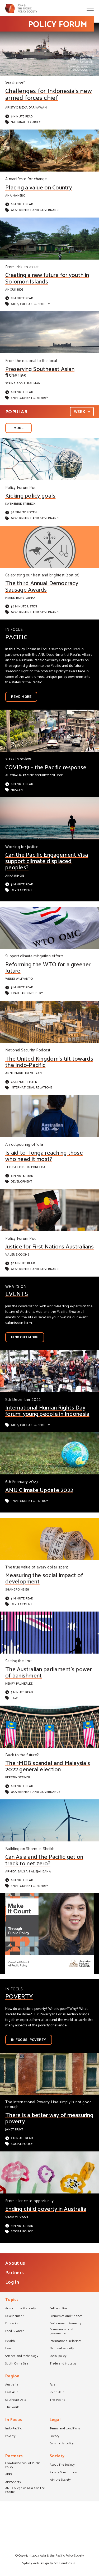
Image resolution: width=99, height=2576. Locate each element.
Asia (53, 2385)
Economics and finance (66, 2316)
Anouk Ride (14, 290)
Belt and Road (60, 2309)
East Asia (12, 2393)
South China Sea (17, 2364)
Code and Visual (65, 2563)
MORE (18, 428)
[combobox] (82, 412)
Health (17, 790)
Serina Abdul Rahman (23, 383)
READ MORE (21, 697)
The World (12, 2408)
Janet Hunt (14, 2130)
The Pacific (57, 2400)
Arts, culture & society (30, 304)
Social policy (22, 2144)
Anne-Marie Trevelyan (23, 1073)
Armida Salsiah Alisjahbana (28, 1872)
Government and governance (36, 210)
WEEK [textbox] (80, 412)
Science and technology (22, 2356)
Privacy (55, 2436)
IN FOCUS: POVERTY (29, 2040)
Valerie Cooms (17, 1255)
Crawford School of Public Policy (23, 2466)
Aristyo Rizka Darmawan (26, 108)
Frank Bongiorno (20, 598)
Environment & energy (29, 398)
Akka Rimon (15, 876)
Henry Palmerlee (19, 1684)
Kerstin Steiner (18, 1777)
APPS (9, 2475)
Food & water (15, 2331)
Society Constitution (63, 2473)
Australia (12, 2385)
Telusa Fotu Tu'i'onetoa (25, 1167)
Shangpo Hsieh (17, 1590)
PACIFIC (16, 637)
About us (15, 2263)
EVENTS (17, 1294)
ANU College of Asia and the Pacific (25, 2490)
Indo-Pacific (13, 2429)
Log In (12, 2282)
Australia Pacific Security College (34, 775)
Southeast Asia (16, 2400)
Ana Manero (15, 196)
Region (12, 2377)
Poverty (10, 2436)
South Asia (57, 2393)
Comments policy (62, 2444)
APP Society (13, 2482)
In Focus (14, 2420)
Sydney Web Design (36, 2563)
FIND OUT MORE (25, 1337)
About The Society (62, 2465)
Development (22, 890)
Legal (55, 2420)
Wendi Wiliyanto (19, 979)
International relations (32, 1087)
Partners (15, 2273)
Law (14, 1698)
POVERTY (19, 1997)
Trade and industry (27, 993)
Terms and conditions (65, 2429)
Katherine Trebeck (20, 504)
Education (12, 2324)
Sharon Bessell (18, 2217)
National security (26, 122)
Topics (12, 2300)
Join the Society (60, 2480)
